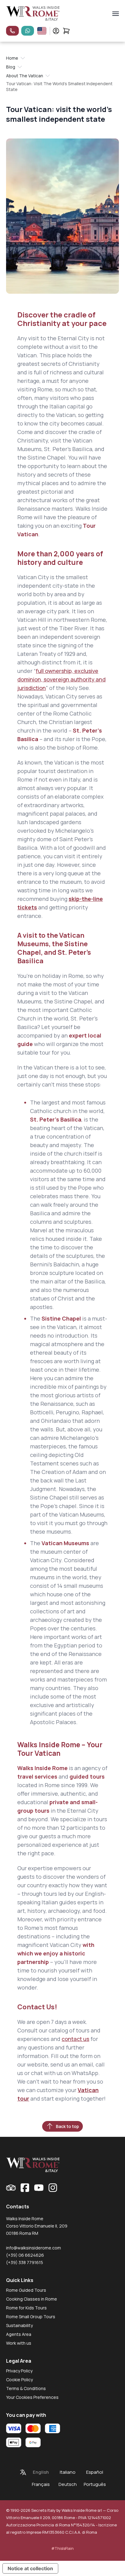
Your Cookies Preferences (32, 2397)
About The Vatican (25, 76)
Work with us (19, 2343)
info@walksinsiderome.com (34, 2248)
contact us (75, 2039)
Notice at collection (30, 2568)
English (41, 2472)
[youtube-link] (39, 2188)
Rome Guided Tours (26, 2290)
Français (41, 2484)
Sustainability (19, 2325)
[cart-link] (66, 31)
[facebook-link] (25, 2188)
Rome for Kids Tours (26, 2308)
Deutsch (68, 2484)
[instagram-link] (53, 2188)
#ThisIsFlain (62, 2548)
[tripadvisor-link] (11, 2188)
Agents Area (19, 2334)
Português (95, 2484)
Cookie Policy (19, 2380)
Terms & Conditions (26, 2388)
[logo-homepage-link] (33, 14)
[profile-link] (56, 31)
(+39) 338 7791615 (25, 2262)
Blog (11, 67)
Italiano (68, 2472)
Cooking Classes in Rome (32, 2299)
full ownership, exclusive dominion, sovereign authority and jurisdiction (61, 679)
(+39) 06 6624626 (25, 2255)
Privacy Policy (19, 2371)
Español (95, 2472)
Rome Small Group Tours (31, 2317)
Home (12, 58)
